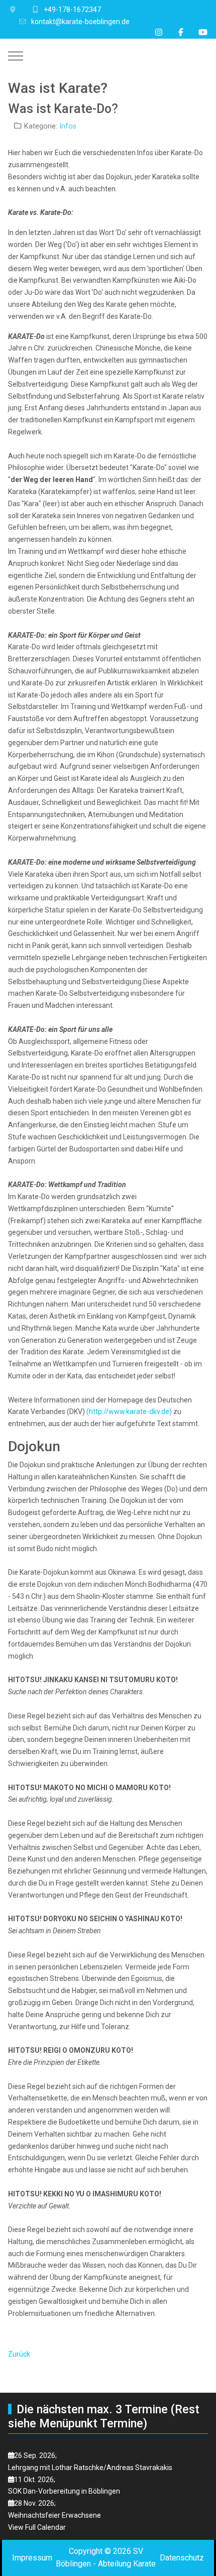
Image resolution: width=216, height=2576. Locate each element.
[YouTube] (203, 32)
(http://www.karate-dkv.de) (129, 1412)
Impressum (32, 2558)
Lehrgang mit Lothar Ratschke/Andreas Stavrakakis (90, 2468)
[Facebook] (181, 32)
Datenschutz (182, 2558)
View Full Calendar (37, 2527)
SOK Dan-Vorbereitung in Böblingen (64, 2491)
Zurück (19, 2354)
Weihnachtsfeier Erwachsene (55, 2515)
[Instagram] (159, 32)
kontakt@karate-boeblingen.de (80, 22)
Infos (68, 126)
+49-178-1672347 (72, 10)
